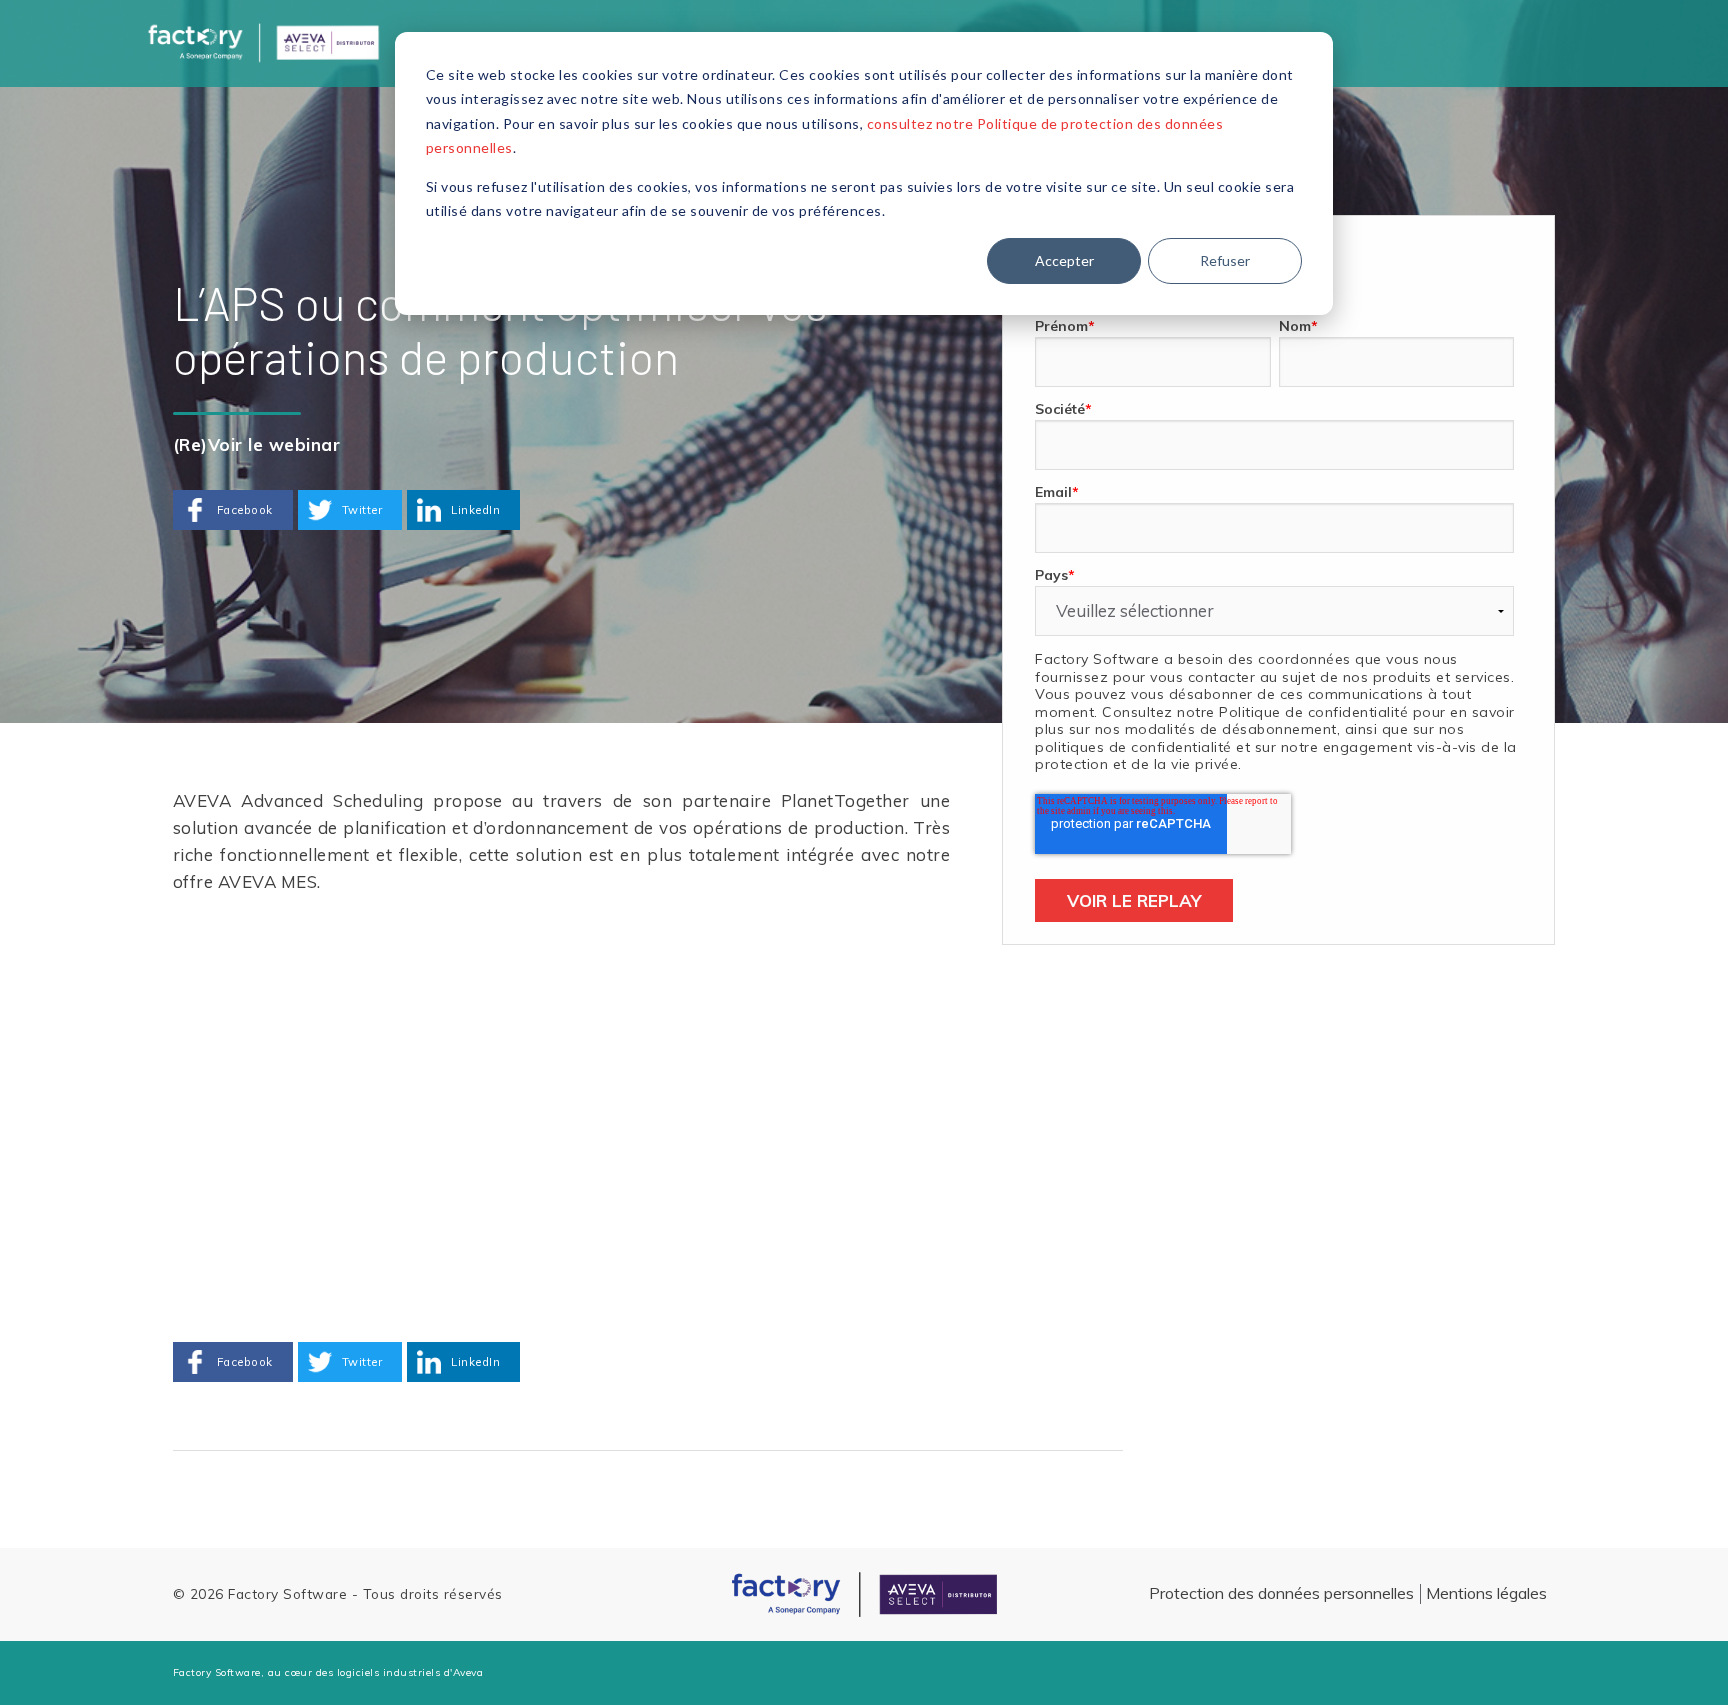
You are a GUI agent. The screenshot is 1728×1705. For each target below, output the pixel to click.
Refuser (1225, 260)
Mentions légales (1486, 1593)
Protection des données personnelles (1281, 1593)
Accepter (1064, 260)
